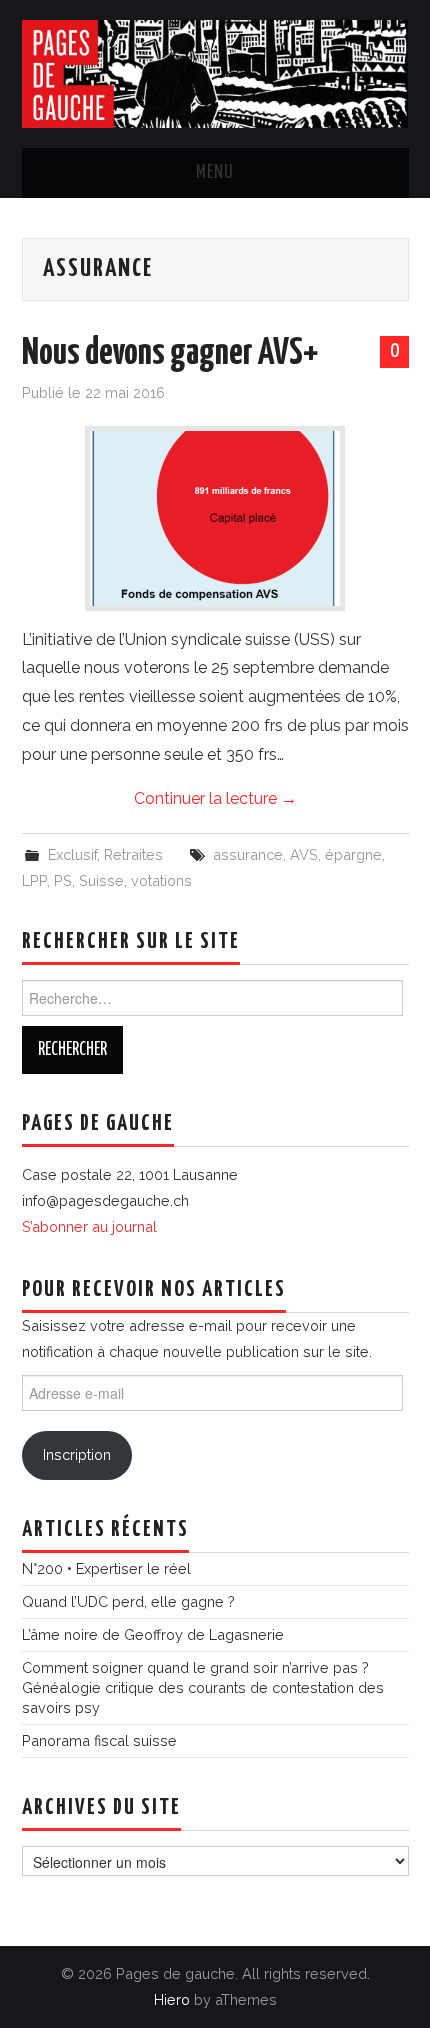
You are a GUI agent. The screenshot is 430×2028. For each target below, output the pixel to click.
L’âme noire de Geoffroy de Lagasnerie (153, 1634)
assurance (248, 854)
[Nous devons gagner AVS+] (215, 518)
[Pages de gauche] (215, 72)
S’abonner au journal (89, 1226)
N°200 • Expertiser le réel (106, 1568)
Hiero (172, 1999)
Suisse (101, 880)
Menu (215, 173)
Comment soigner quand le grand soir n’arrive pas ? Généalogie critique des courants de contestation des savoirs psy (203, 1687)
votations (161, 880)
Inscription (77, 1454)
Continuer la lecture (215, 798)
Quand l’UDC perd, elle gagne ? (128, 1601)
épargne (353, 854)
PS (63, 880)
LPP (34, 880)
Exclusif (72, 854)
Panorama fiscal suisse (99, 1740)
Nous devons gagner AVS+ (170, 354)
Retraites (133, 854)
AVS (304, 854)
